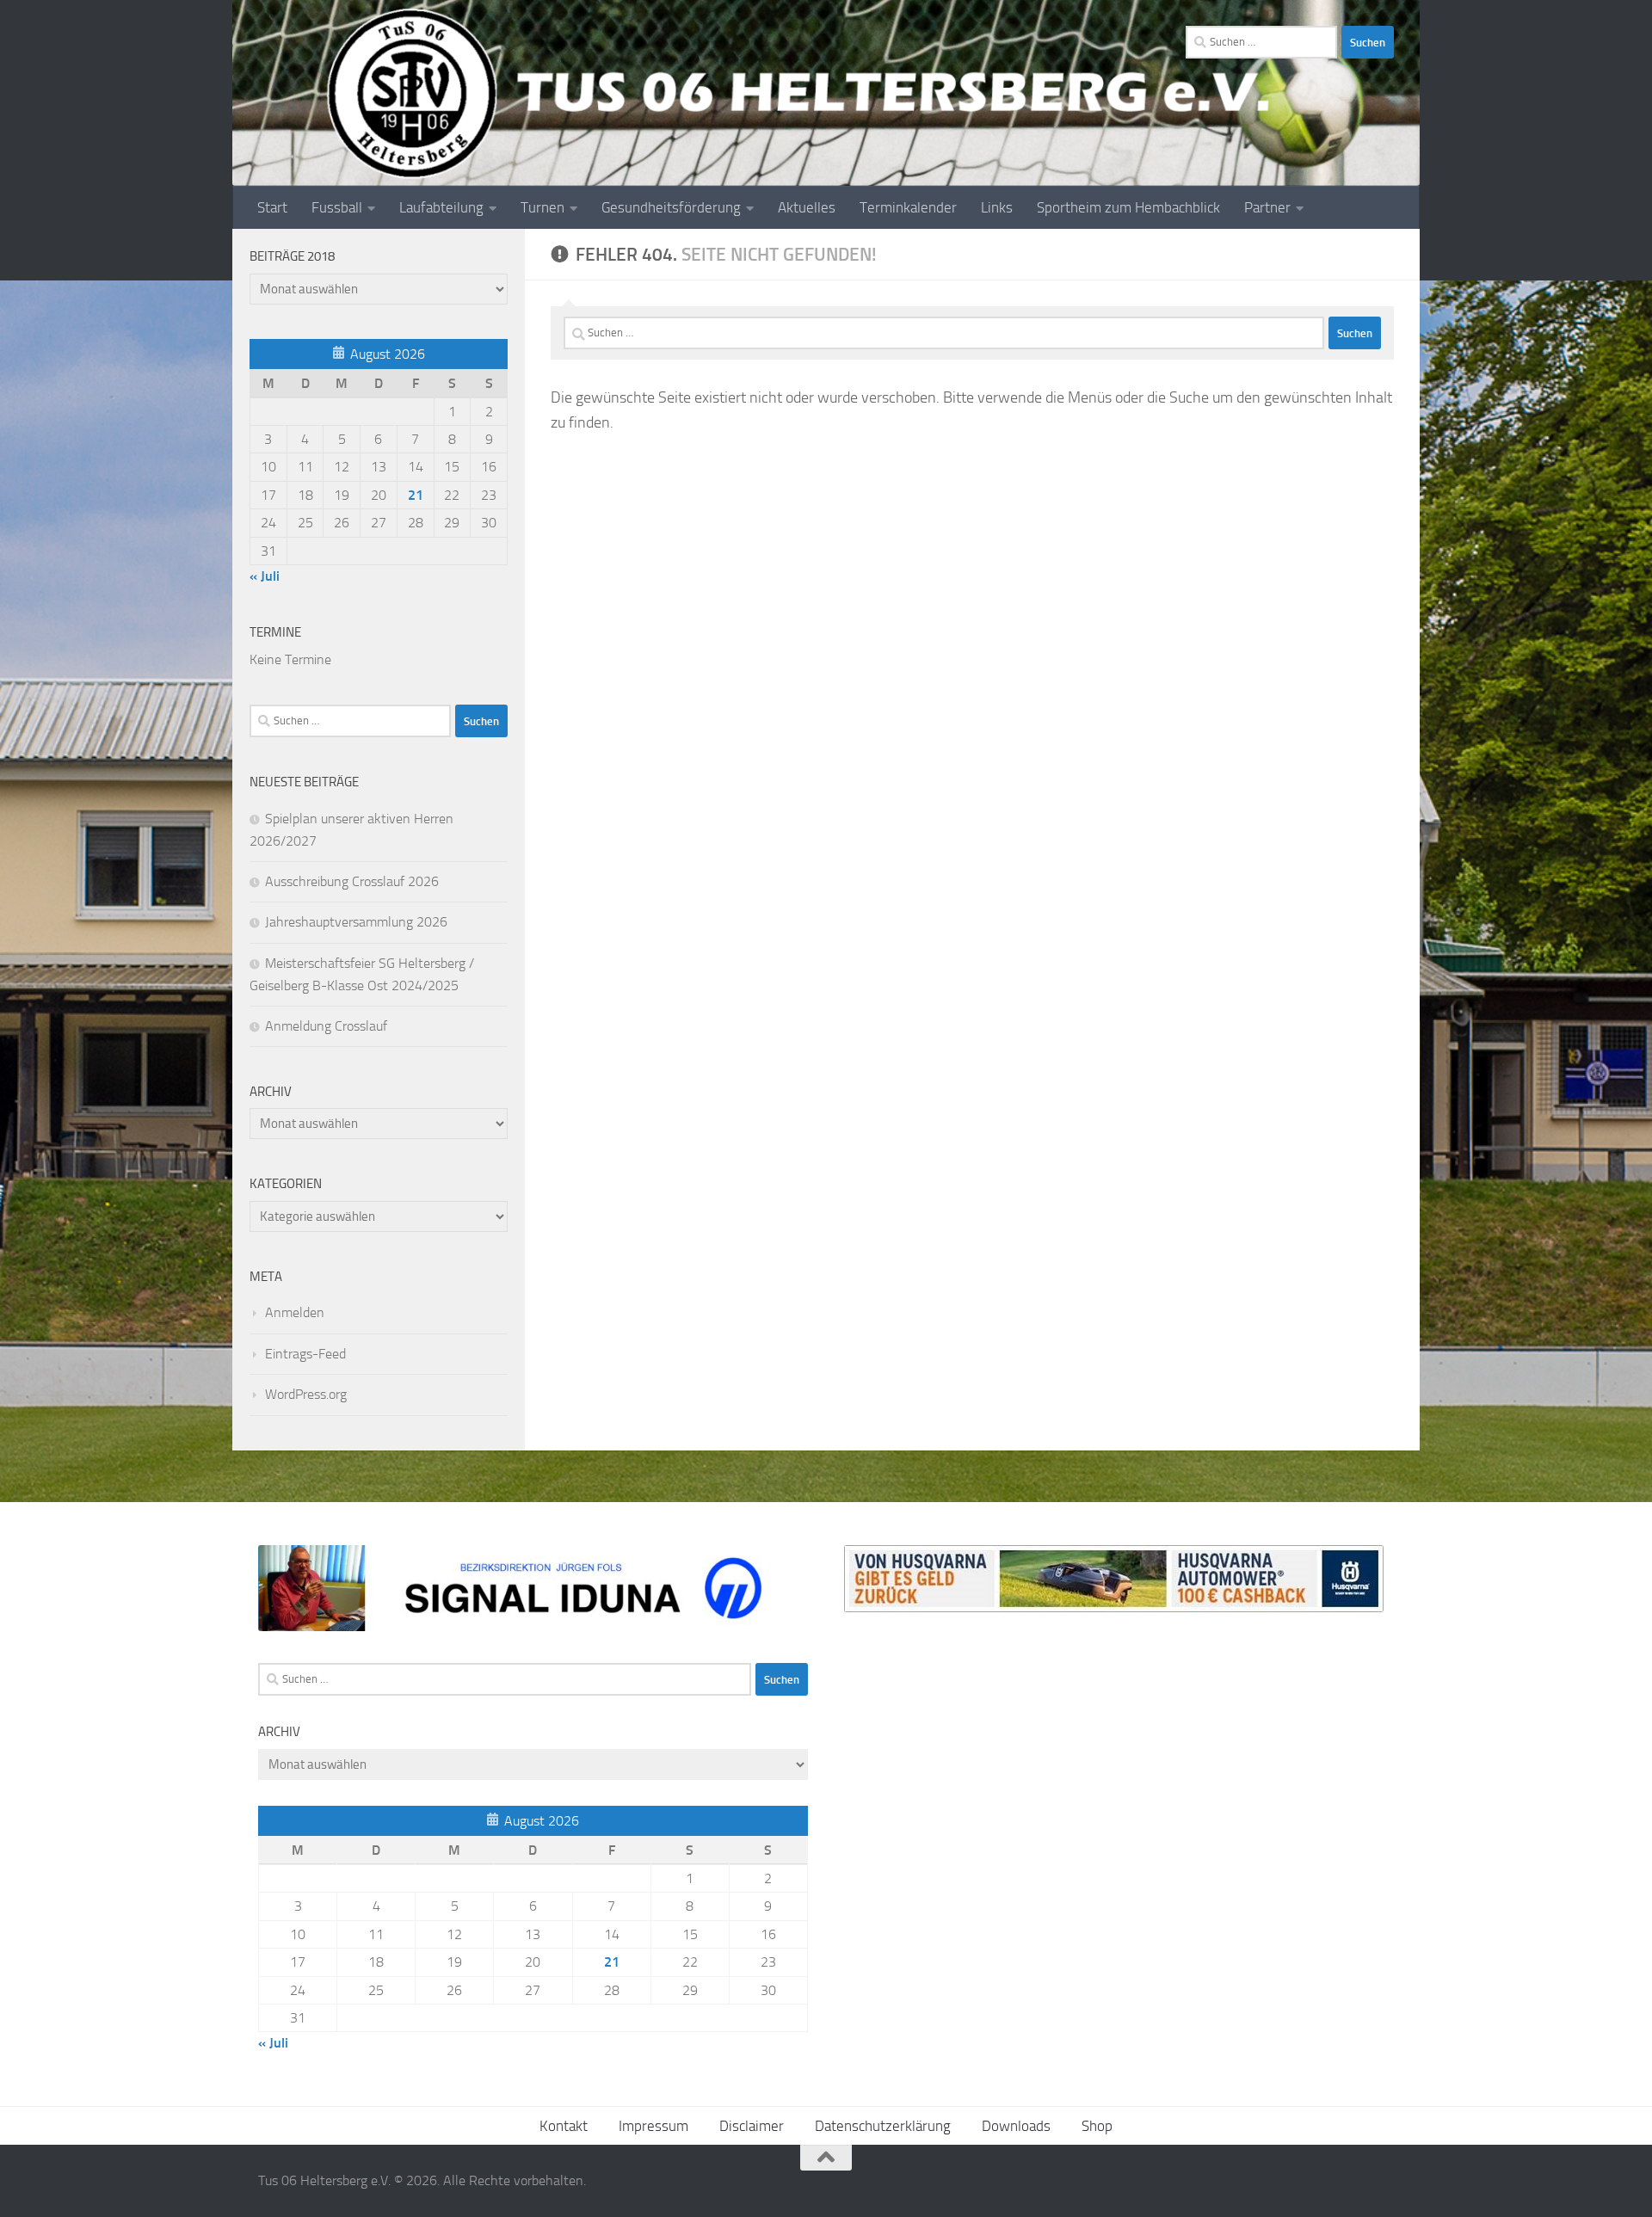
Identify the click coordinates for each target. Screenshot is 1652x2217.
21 (416, 495)
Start (272, 207)
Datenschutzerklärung (883, 2126)
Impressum (653, 2126)
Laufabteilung (441, 207)
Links (997, 207)
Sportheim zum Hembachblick (1128, 207)
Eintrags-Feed (305, 1354)
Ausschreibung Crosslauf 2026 (352, 881)
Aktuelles (807, 207)
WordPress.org (306, 1394)
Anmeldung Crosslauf (326, 1026)
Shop (1097, 2126)
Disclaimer (752, 2126)
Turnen (542, 207)
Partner (1267, 207)
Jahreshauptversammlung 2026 (356, 922)
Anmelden (295, 1312)
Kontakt (564, 2126)
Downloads (1016, 2126)
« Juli (265, 576)
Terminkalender (908, 207)
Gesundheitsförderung (671, 207)
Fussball (337, 207)
